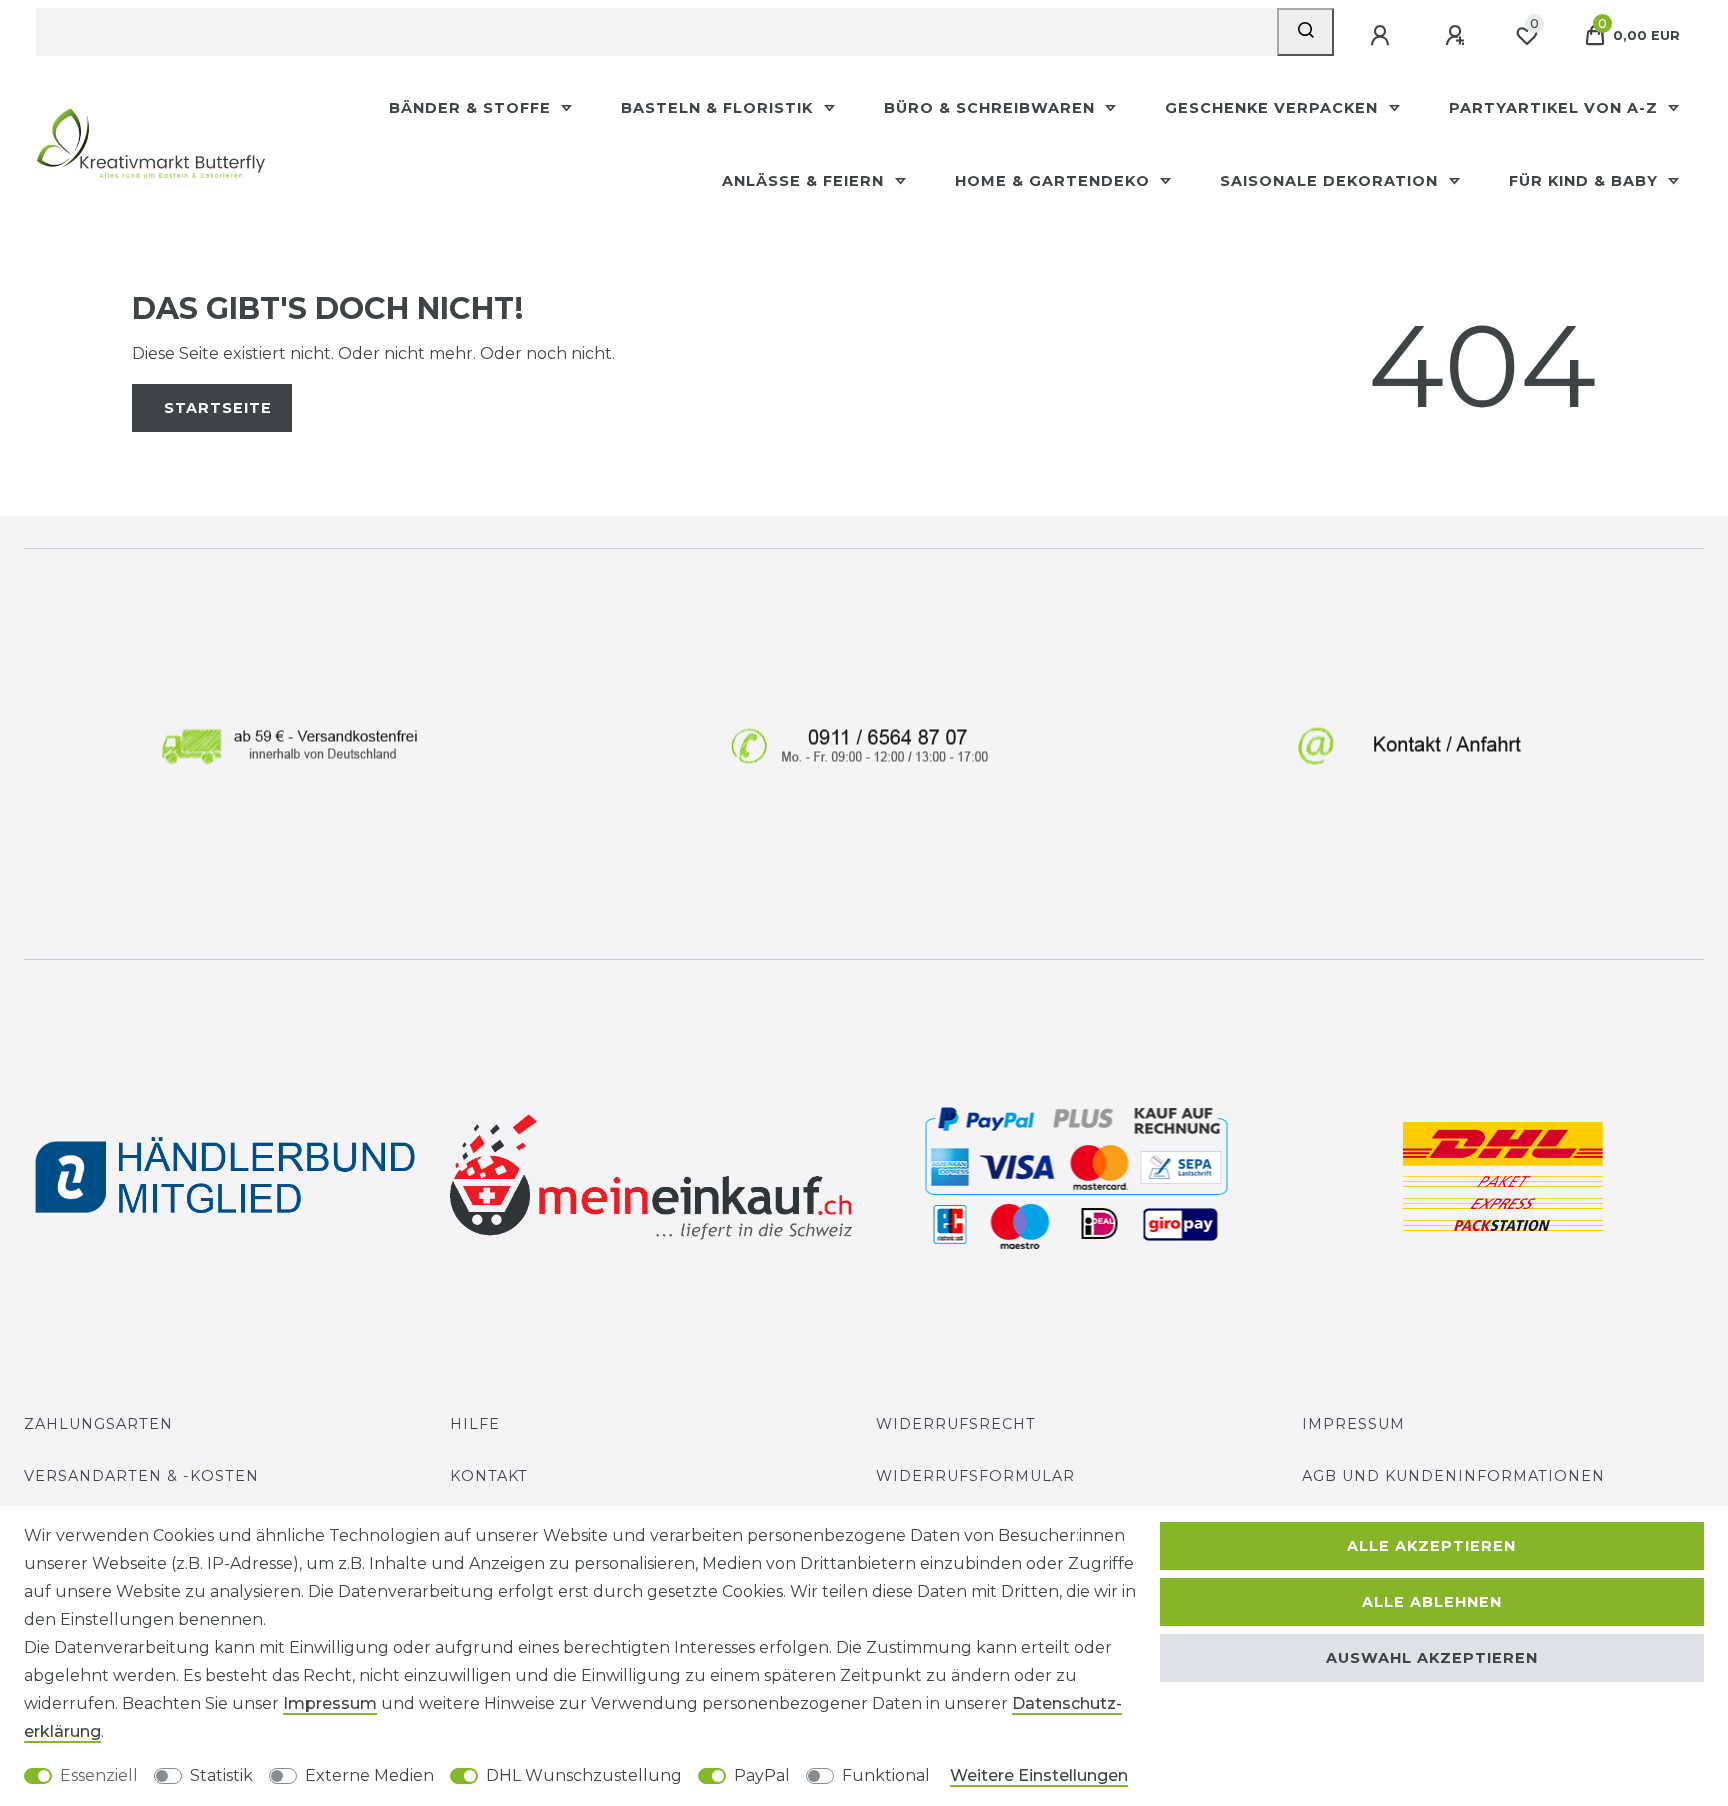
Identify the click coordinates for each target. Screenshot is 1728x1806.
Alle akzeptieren (1431, 1546)
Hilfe (475, 1424)
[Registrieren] (1457, 36)
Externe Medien (369, 1775)
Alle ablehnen (1432, 1602)
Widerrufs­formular (975, 1476)
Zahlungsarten (98, 1424)
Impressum (1353, 1424)
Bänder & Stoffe (472, 108)
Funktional (886, 1775)
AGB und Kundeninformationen (1453, 1476)
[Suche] (1305, 32)
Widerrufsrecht (956, 1424)
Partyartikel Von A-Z (1556, 108)
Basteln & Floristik (719, 108)
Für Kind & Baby (1586, 181)
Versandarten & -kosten (141, 1476)
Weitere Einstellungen (1039, 1775)
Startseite (218, 408)
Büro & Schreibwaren (992, 108)
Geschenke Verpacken (1274, 108)
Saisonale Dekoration (1331, 181)
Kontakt (489, 1476)
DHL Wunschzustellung (584, 1775)
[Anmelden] (1382, 36)
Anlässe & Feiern (805, 181)
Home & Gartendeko (1055, 181)
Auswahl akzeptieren (1432, 1658)
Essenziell (99, 1775)
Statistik (221, 1775)
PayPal (762, 1775)
